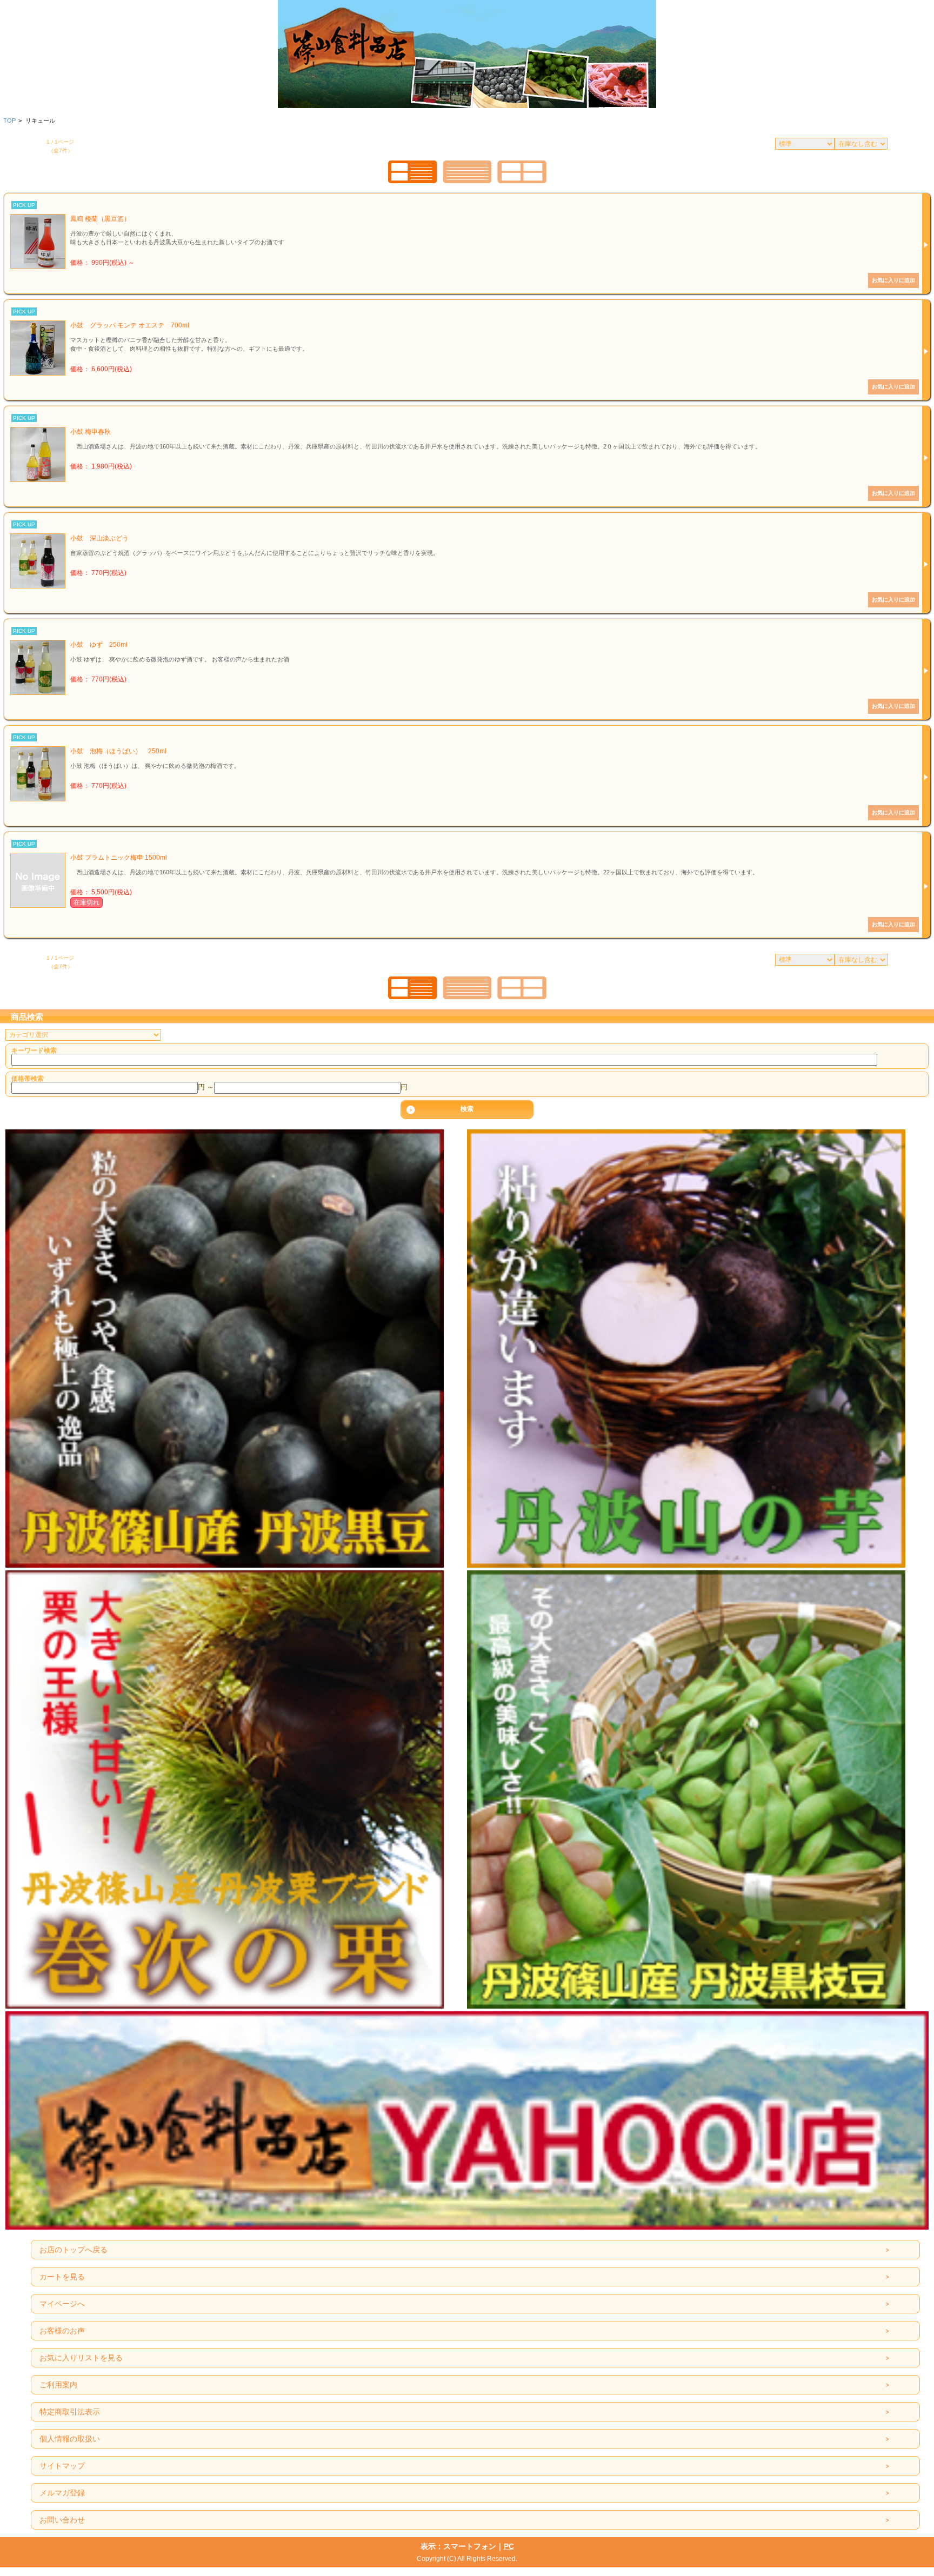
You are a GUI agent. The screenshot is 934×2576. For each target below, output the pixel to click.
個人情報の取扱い (70, 2439)
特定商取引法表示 (70, 2412)
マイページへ (62, 2304)
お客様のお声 (62, 2331)
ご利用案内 (58, 2385)
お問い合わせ (62, 2520)
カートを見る (62, 2277)
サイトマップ (62, 2466)
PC (509, 2546)
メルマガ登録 (62, 2493)
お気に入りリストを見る (81, 2358)
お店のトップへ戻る (74, 2250)
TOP (9, 121)
